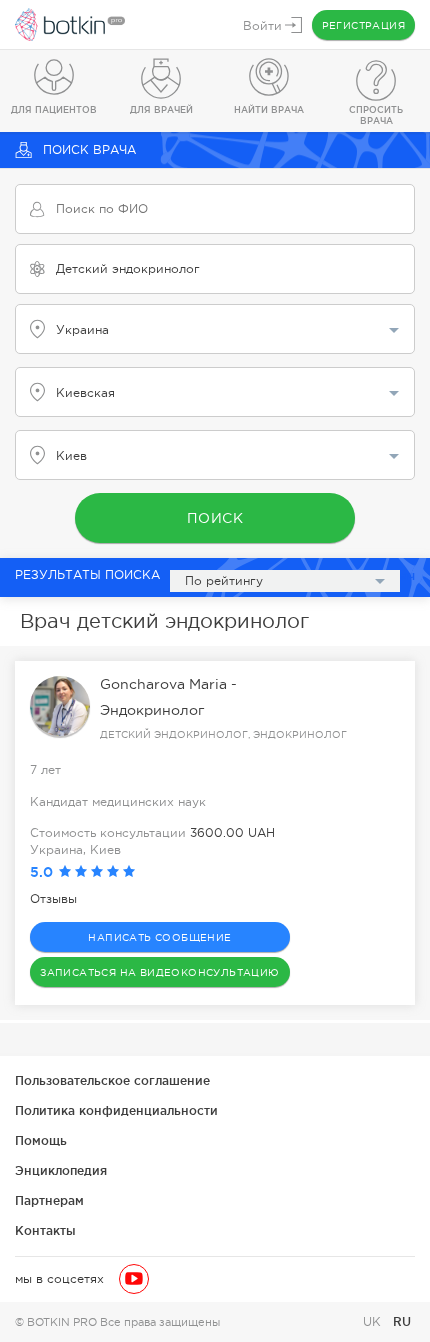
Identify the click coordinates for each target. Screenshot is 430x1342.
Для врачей (161, 110)
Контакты (45, 1230)
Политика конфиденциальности (116, 1110)
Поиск (215, 518)
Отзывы (53, 899)
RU (402, 1321)
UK (374, 1322)
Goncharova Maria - (168, 684)
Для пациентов (54, 110)
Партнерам (49, 1200)
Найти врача (269, 110)
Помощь (41, 1140)
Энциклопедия (61, 1170)
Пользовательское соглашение (112, 1080)
